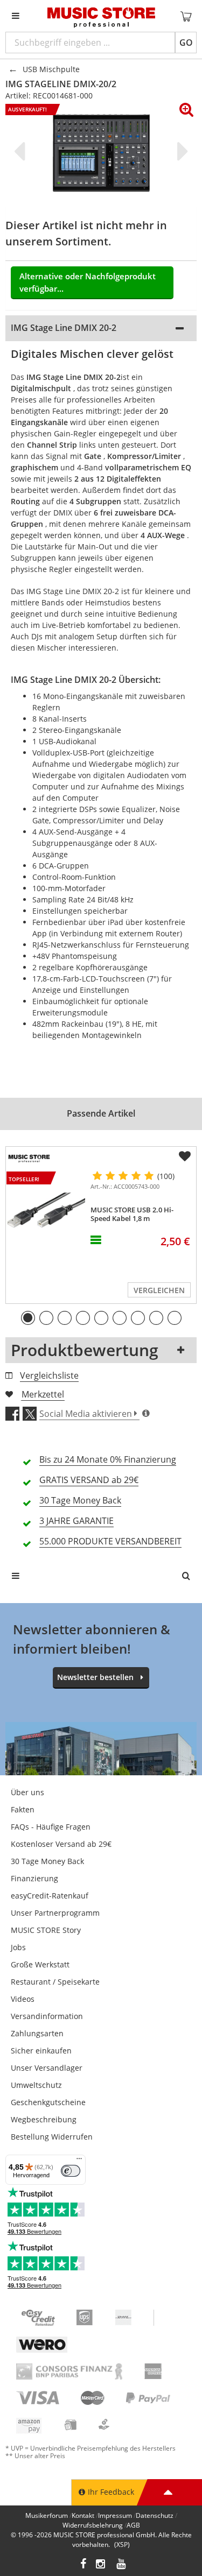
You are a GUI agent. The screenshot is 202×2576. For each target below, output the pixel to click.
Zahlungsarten (37, 2033)
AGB (133, 2525)
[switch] (71, 2171)
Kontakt (83, 2515)
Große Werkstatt (40, 1964)
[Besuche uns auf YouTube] (122, 2565)
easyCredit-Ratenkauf (50, 1896)
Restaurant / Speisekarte (55, 1982)
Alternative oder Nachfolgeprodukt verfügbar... (88, 282)
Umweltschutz (36, 2085)
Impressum (115, 2515)
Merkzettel (43, 1394)
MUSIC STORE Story (46, 1930)
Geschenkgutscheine (48, 2102)
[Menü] (79, 2161)
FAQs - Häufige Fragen (51, 1827)
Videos (23, 1999)
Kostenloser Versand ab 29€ (61, 1844)
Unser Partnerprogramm (55, 1913)
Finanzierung (34, 1878)
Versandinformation (47, 2016)
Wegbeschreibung (44, 2119)
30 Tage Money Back (47, 1861)
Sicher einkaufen (41, 2051)
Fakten (23, 1809)
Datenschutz (155, 2515)
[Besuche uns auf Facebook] (83, 2565)
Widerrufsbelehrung (93, 2525)
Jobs (18, 1947)
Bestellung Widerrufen (52, 2137)
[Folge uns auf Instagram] (101, 2565)
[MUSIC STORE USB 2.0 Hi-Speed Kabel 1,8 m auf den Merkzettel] (185, 1156)
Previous (22, 151)
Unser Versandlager (47, 2068)
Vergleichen (159, 1290)
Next (180, 151)
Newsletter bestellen (95, 1677)
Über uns (27, 1792)
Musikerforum (47, 2515)
